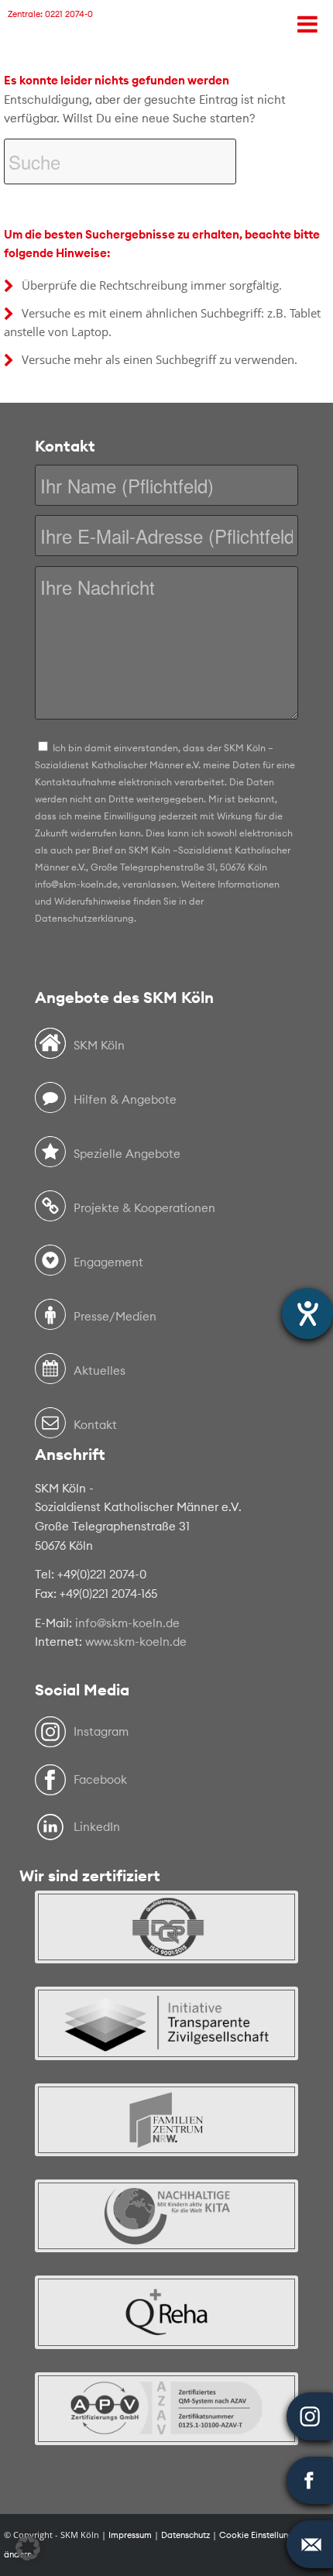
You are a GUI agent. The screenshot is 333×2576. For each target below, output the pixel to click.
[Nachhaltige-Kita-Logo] (166, 2224)
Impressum (130, 2535)
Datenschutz (185, 2535)
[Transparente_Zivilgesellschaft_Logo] (166, 2031)
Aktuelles (100, 1370)
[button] (28, 2548)
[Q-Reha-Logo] (166, 2320)
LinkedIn (97, 1827)
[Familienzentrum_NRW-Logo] (166, 2128)
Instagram (101, 1731)
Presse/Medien (115, 1316)
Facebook (100, 1779)
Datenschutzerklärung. (86, 918)
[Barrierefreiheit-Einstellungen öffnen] (307, 1314)
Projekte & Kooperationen (144, 1208)
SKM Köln (99, 1045)
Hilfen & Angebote (125, 1099)
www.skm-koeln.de (136, 1642)
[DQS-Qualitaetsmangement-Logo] (166, 1935)
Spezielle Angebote (127, 1154)
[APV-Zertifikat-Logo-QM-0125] (166, 2416)
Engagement (108, 1262)
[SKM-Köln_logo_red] (41, 69)
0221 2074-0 (69, 14)
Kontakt (95, 1425)
